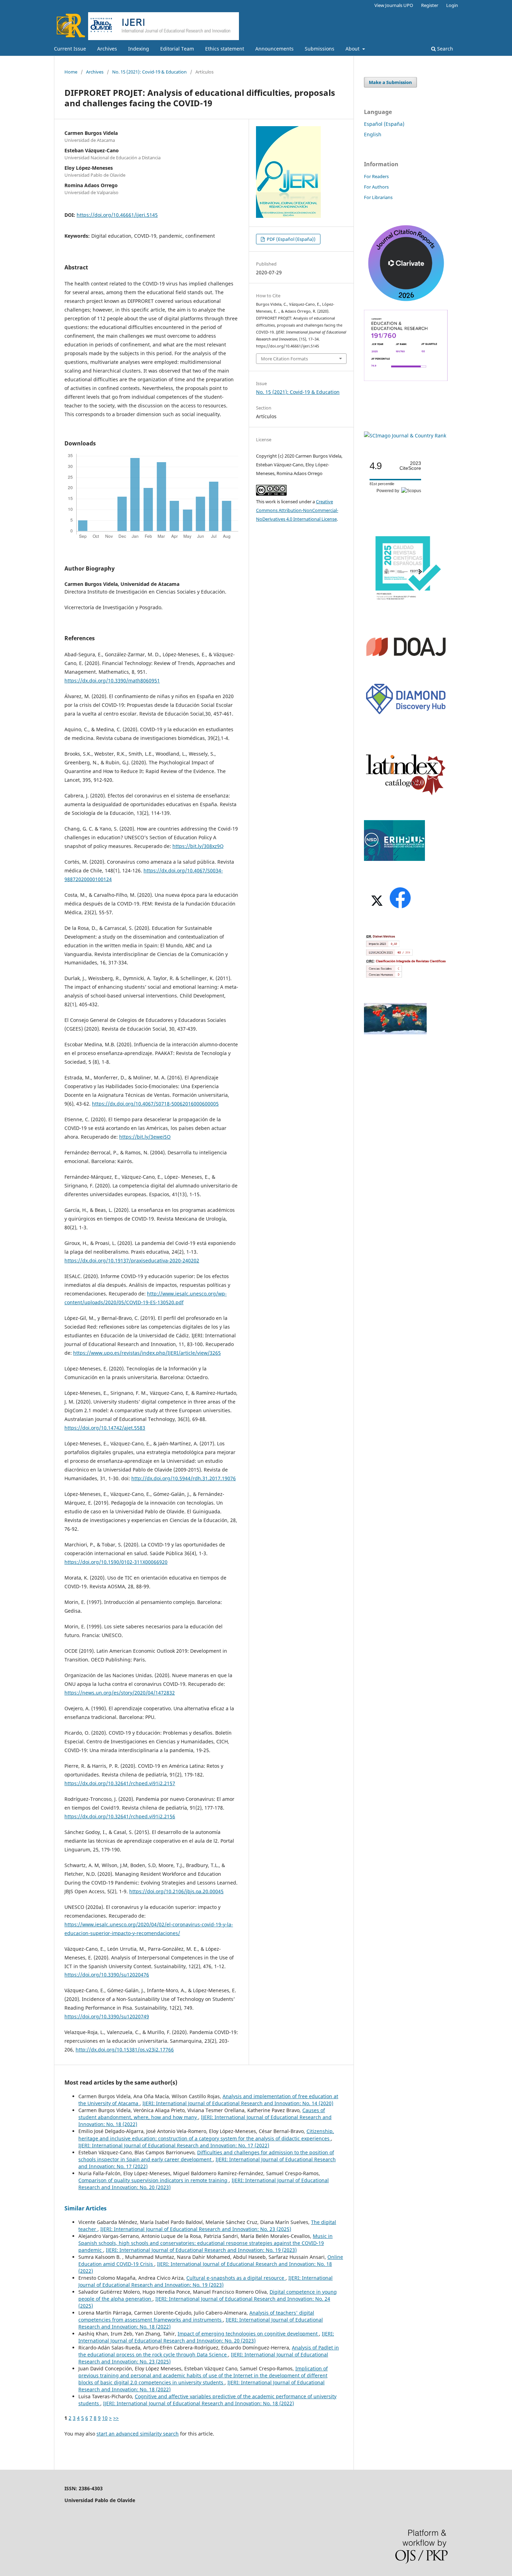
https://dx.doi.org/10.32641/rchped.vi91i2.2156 (120, 1816)
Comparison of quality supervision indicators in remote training (154, 2180)
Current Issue (70, 49)
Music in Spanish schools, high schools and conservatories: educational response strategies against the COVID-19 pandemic (205, 2243)
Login (452, 5)
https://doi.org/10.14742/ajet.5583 (105, 1428)
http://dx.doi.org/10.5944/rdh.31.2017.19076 (184, 1478)
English (373, 134)
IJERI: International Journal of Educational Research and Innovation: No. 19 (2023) (201, 2250)
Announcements (274, 49)
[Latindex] (406, 794)
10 (105, 2418)
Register (430, 5)
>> (116, 2418)
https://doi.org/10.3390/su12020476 (107, 1975)
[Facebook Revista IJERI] (400, 908)
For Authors (376, 187)
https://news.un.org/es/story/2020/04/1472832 (120, 1693)
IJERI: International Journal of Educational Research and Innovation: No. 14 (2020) (238, 2103)
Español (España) (384, 124)
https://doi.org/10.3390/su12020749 (107, 2016)
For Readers (376, 176)
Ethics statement (225, 49)
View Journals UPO (394, 5)
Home (71, 72)
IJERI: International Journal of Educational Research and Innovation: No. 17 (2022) (174, 2145)
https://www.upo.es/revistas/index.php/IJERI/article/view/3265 (147, 1353)
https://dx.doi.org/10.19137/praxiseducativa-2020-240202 (132, 1260)
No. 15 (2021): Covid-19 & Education (149, 72)
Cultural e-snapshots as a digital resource (236, 2278)
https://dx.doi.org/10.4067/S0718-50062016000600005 (155, 1104)
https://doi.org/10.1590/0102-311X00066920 (116, 1562)
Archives (107, 49)
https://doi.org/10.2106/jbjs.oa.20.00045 (176, 1891)
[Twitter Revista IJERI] (376, 908)
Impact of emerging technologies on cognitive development (248, 2334)
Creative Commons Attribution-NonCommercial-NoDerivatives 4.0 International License (297, 510)
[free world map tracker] (395, 1033)
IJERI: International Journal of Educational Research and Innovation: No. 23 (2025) (196, 2229)
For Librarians (378, 197)
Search (444, 49)
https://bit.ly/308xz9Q (198, 846)
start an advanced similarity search (138, 2434)
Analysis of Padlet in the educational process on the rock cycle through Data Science (209, 2351)
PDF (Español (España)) (291, 239)
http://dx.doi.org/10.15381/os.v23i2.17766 (125, 2050)
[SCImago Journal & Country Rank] (405, 435)
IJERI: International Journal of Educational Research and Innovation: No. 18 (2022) (199, 2403)
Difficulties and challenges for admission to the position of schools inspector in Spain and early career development (206, 2156)
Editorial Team (177, 49)
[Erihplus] (394, 859)
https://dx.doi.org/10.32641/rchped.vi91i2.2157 (120, 1783)
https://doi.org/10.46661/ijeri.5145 (117, 215)
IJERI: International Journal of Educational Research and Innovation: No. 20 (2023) (206, 2337)
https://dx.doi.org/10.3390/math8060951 (112, 681)
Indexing (139, 49)
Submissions (320, 49)
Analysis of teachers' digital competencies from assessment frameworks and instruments (196, 2316)
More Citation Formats (284, 359)
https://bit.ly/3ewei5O (145, 1137)
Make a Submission (390, 82)
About (353, 49)
